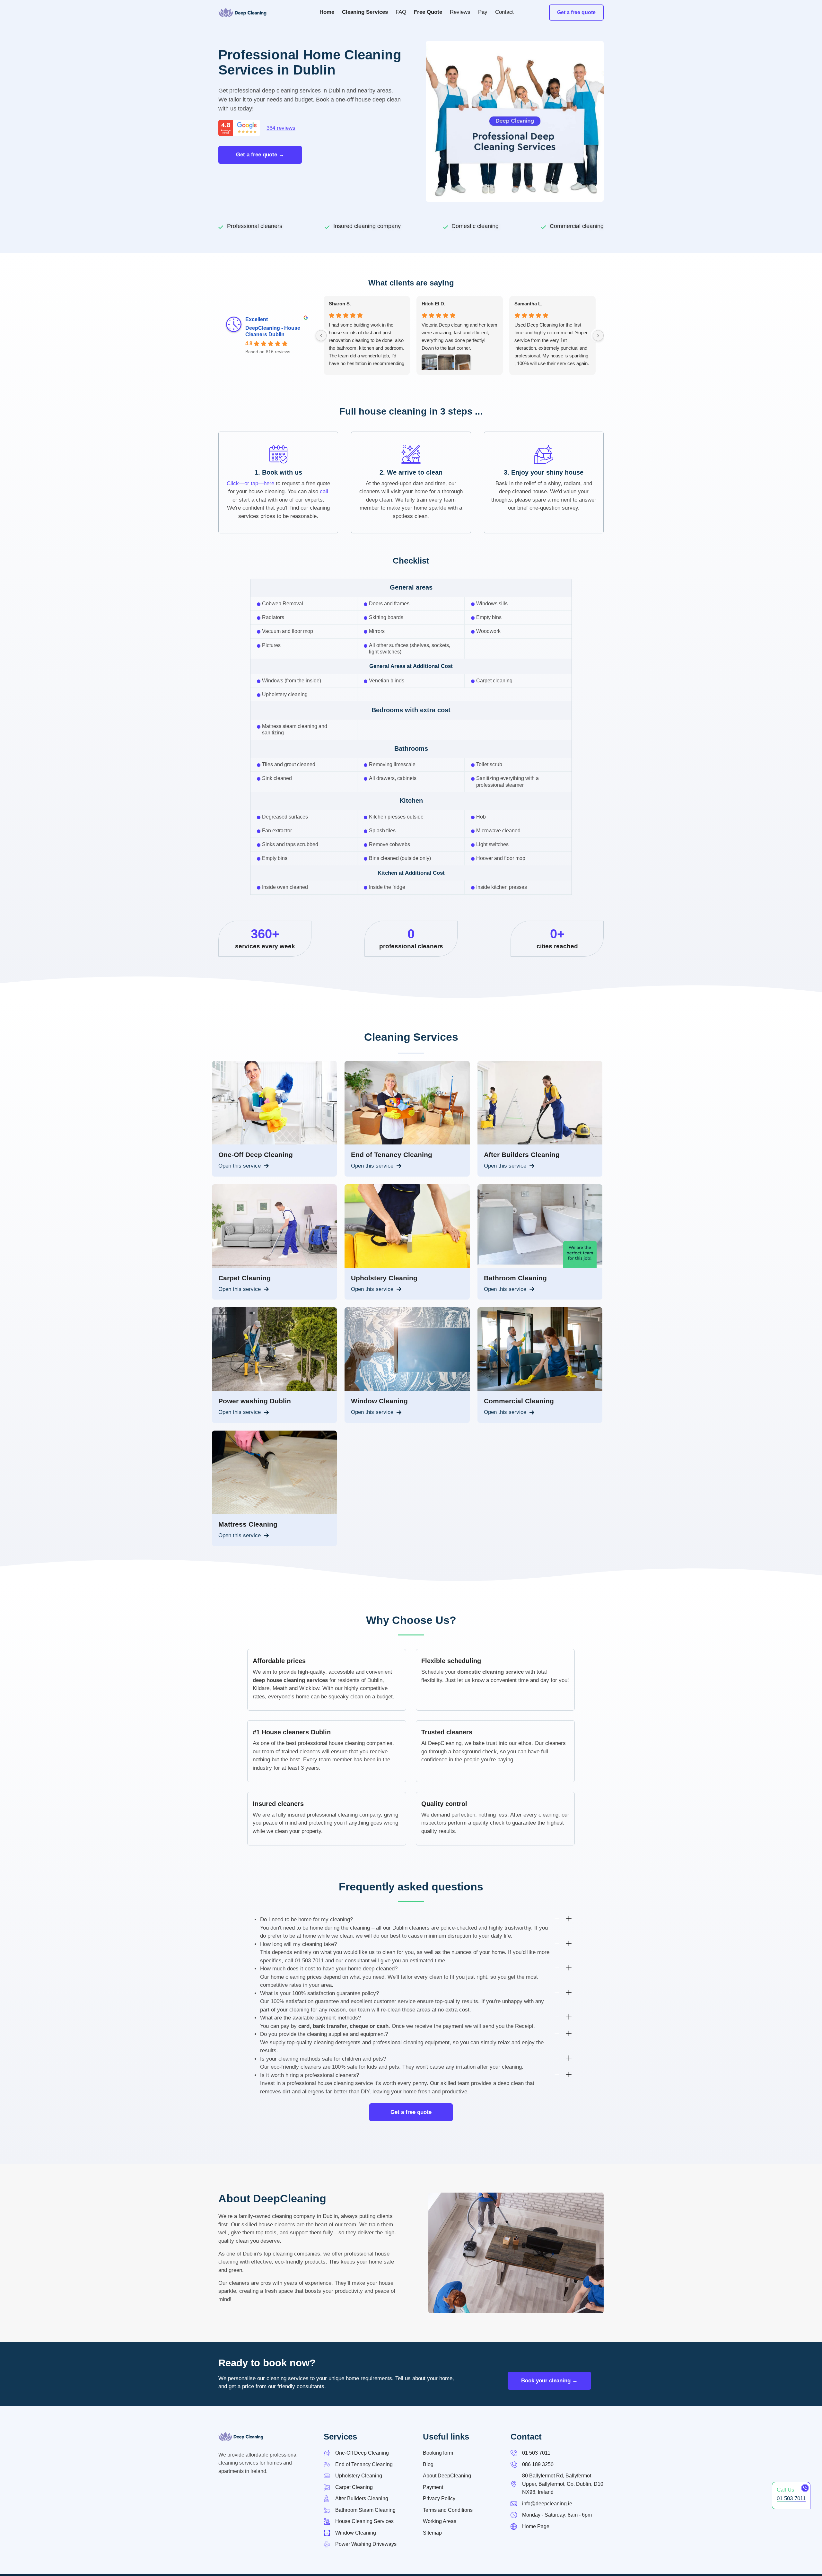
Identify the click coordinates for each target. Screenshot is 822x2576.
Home (327, 12)
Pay (483, 12)
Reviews (460, 12)
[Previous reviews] (321, 336)
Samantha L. (528, 304)
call (324, 491)
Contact (504, 12)
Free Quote (428, 12)
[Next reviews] (598, 336)
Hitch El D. (433, 304)
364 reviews (281, 128)
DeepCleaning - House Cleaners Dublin (273, 331)
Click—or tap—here (250, 483)
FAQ (401, 12)
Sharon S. (340, 304)
